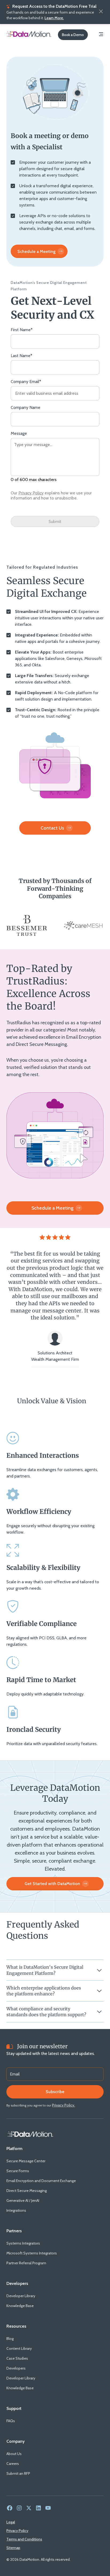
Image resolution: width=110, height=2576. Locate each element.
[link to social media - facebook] (10, 2508)
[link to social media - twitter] (29, 2508)
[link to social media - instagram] (19, 2508)
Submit (55, 521)
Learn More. (54, 18)
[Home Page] (29, 35)
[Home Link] (30, 2134)
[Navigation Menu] (101, 35)
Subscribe (55, 2092)
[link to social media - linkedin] (38, 2508)
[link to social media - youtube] (48, 2508)
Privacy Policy (31, 493)
